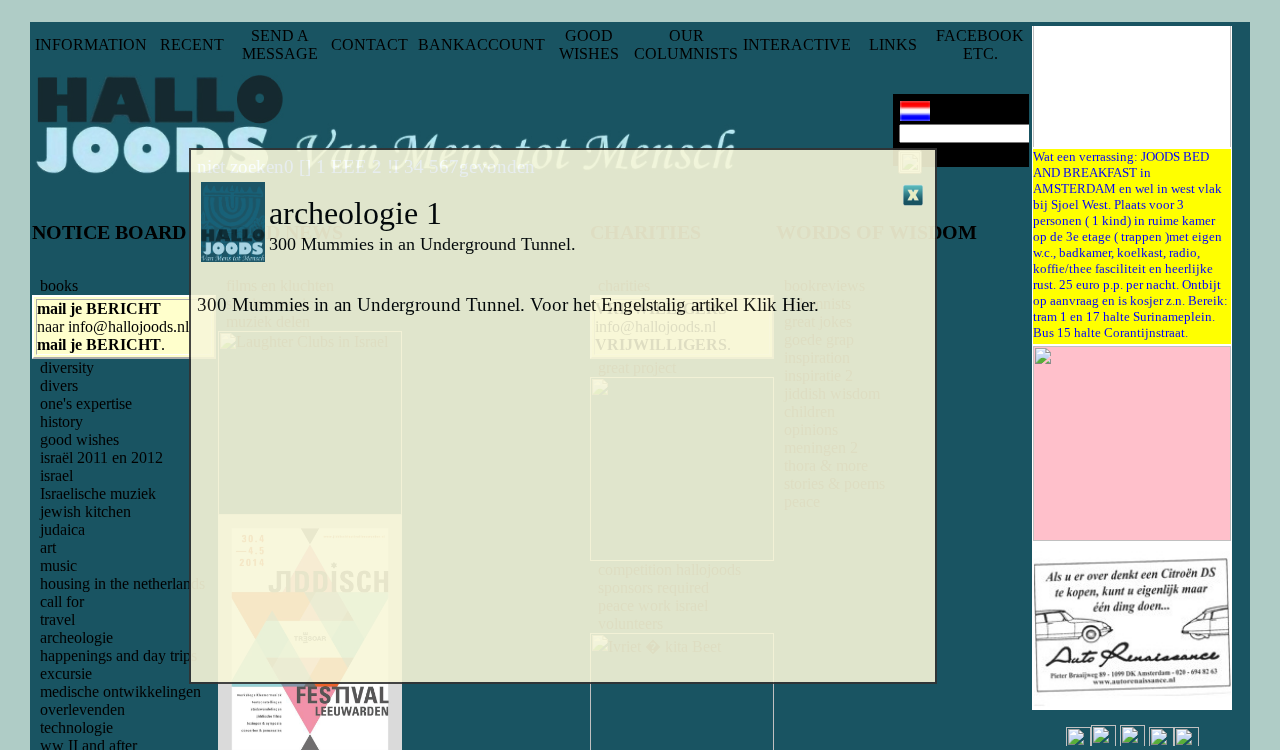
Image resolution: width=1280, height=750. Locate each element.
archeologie (76, 637)
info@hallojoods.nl (128, 326)
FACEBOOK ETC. (980, 44)
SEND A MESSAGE (280, 44)
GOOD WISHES (589, 44)
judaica (62, 529)
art (48, 547)
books (59, 285)
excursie (66, 673)
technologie (76, 727)
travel (57, 619)
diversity (67, 367)
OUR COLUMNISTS (686, 44)
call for (62, 601)
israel (56, 475)
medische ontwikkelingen (120, 691)
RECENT (192, 44)
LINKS (893, 44)
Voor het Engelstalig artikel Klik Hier (672, 304)
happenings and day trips (118, 655)
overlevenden (82, 709)
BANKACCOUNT (481, 44)
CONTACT (369, 44)
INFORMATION (91, 44)
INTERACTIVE (797, 44)
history (61, 421)
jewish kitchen (85, 511)
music (58, 565)
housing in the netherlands (122, 583)
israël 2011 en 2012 (101, 457)
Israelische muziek (98, 493)
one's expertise (86, 403)
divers (59, 385)
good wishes (79, 439)
